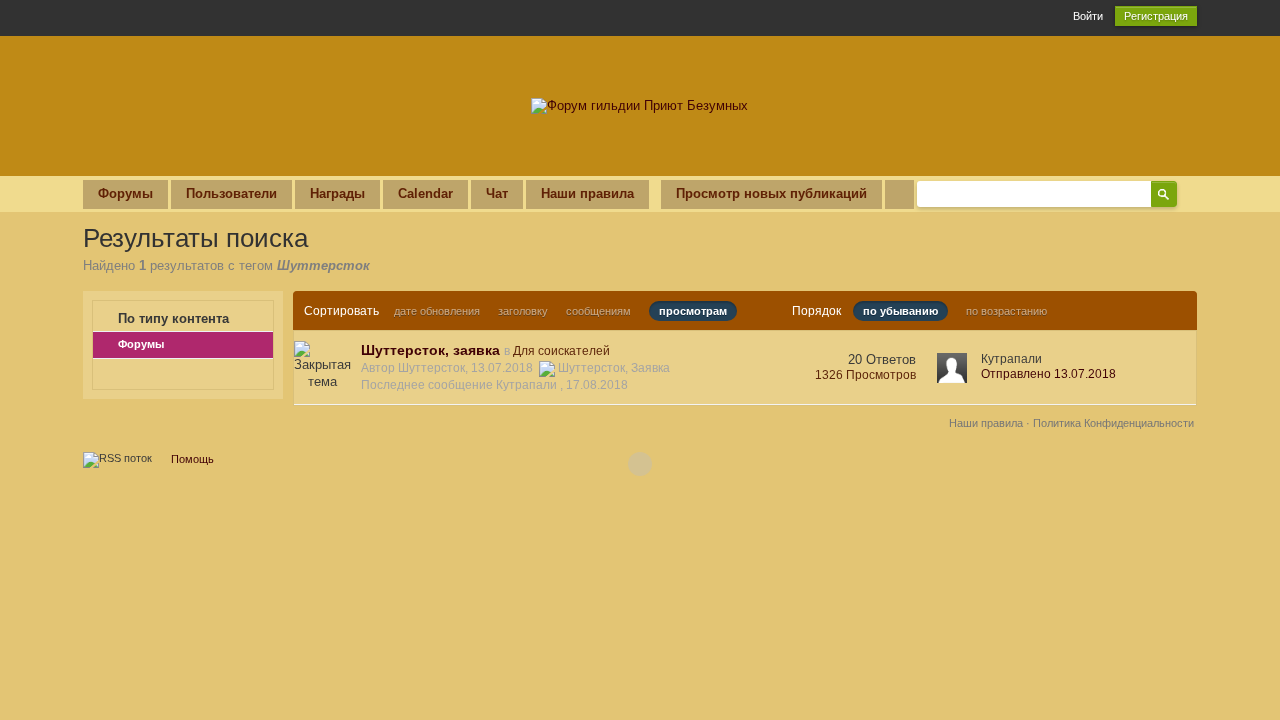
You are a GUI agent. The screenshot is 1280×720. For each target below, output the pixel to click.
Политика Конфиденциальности (1113, 423)
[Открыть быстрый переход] (899, 194)
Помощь (192, 459)
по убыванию (900, 311)
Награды (337, 193)
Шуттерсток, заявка (430, 350)
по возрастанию (1006, 311)
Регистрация (1156, 16)
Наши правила (587, 193)
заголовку (523, 311)
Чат (497, 193)
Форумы (125, 193)
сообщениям (598, 311)
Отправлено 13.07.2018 (1048, 374)
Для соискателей (561, 351)
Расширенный (1189, 193)
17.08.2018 (597, 385)
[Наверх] (640, 464)
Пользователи (231, 193)
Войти (1088, 16)
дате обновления (437, 311)
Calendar (425, 193)
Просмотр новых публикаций (771, 193)
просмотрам (693, 311)
